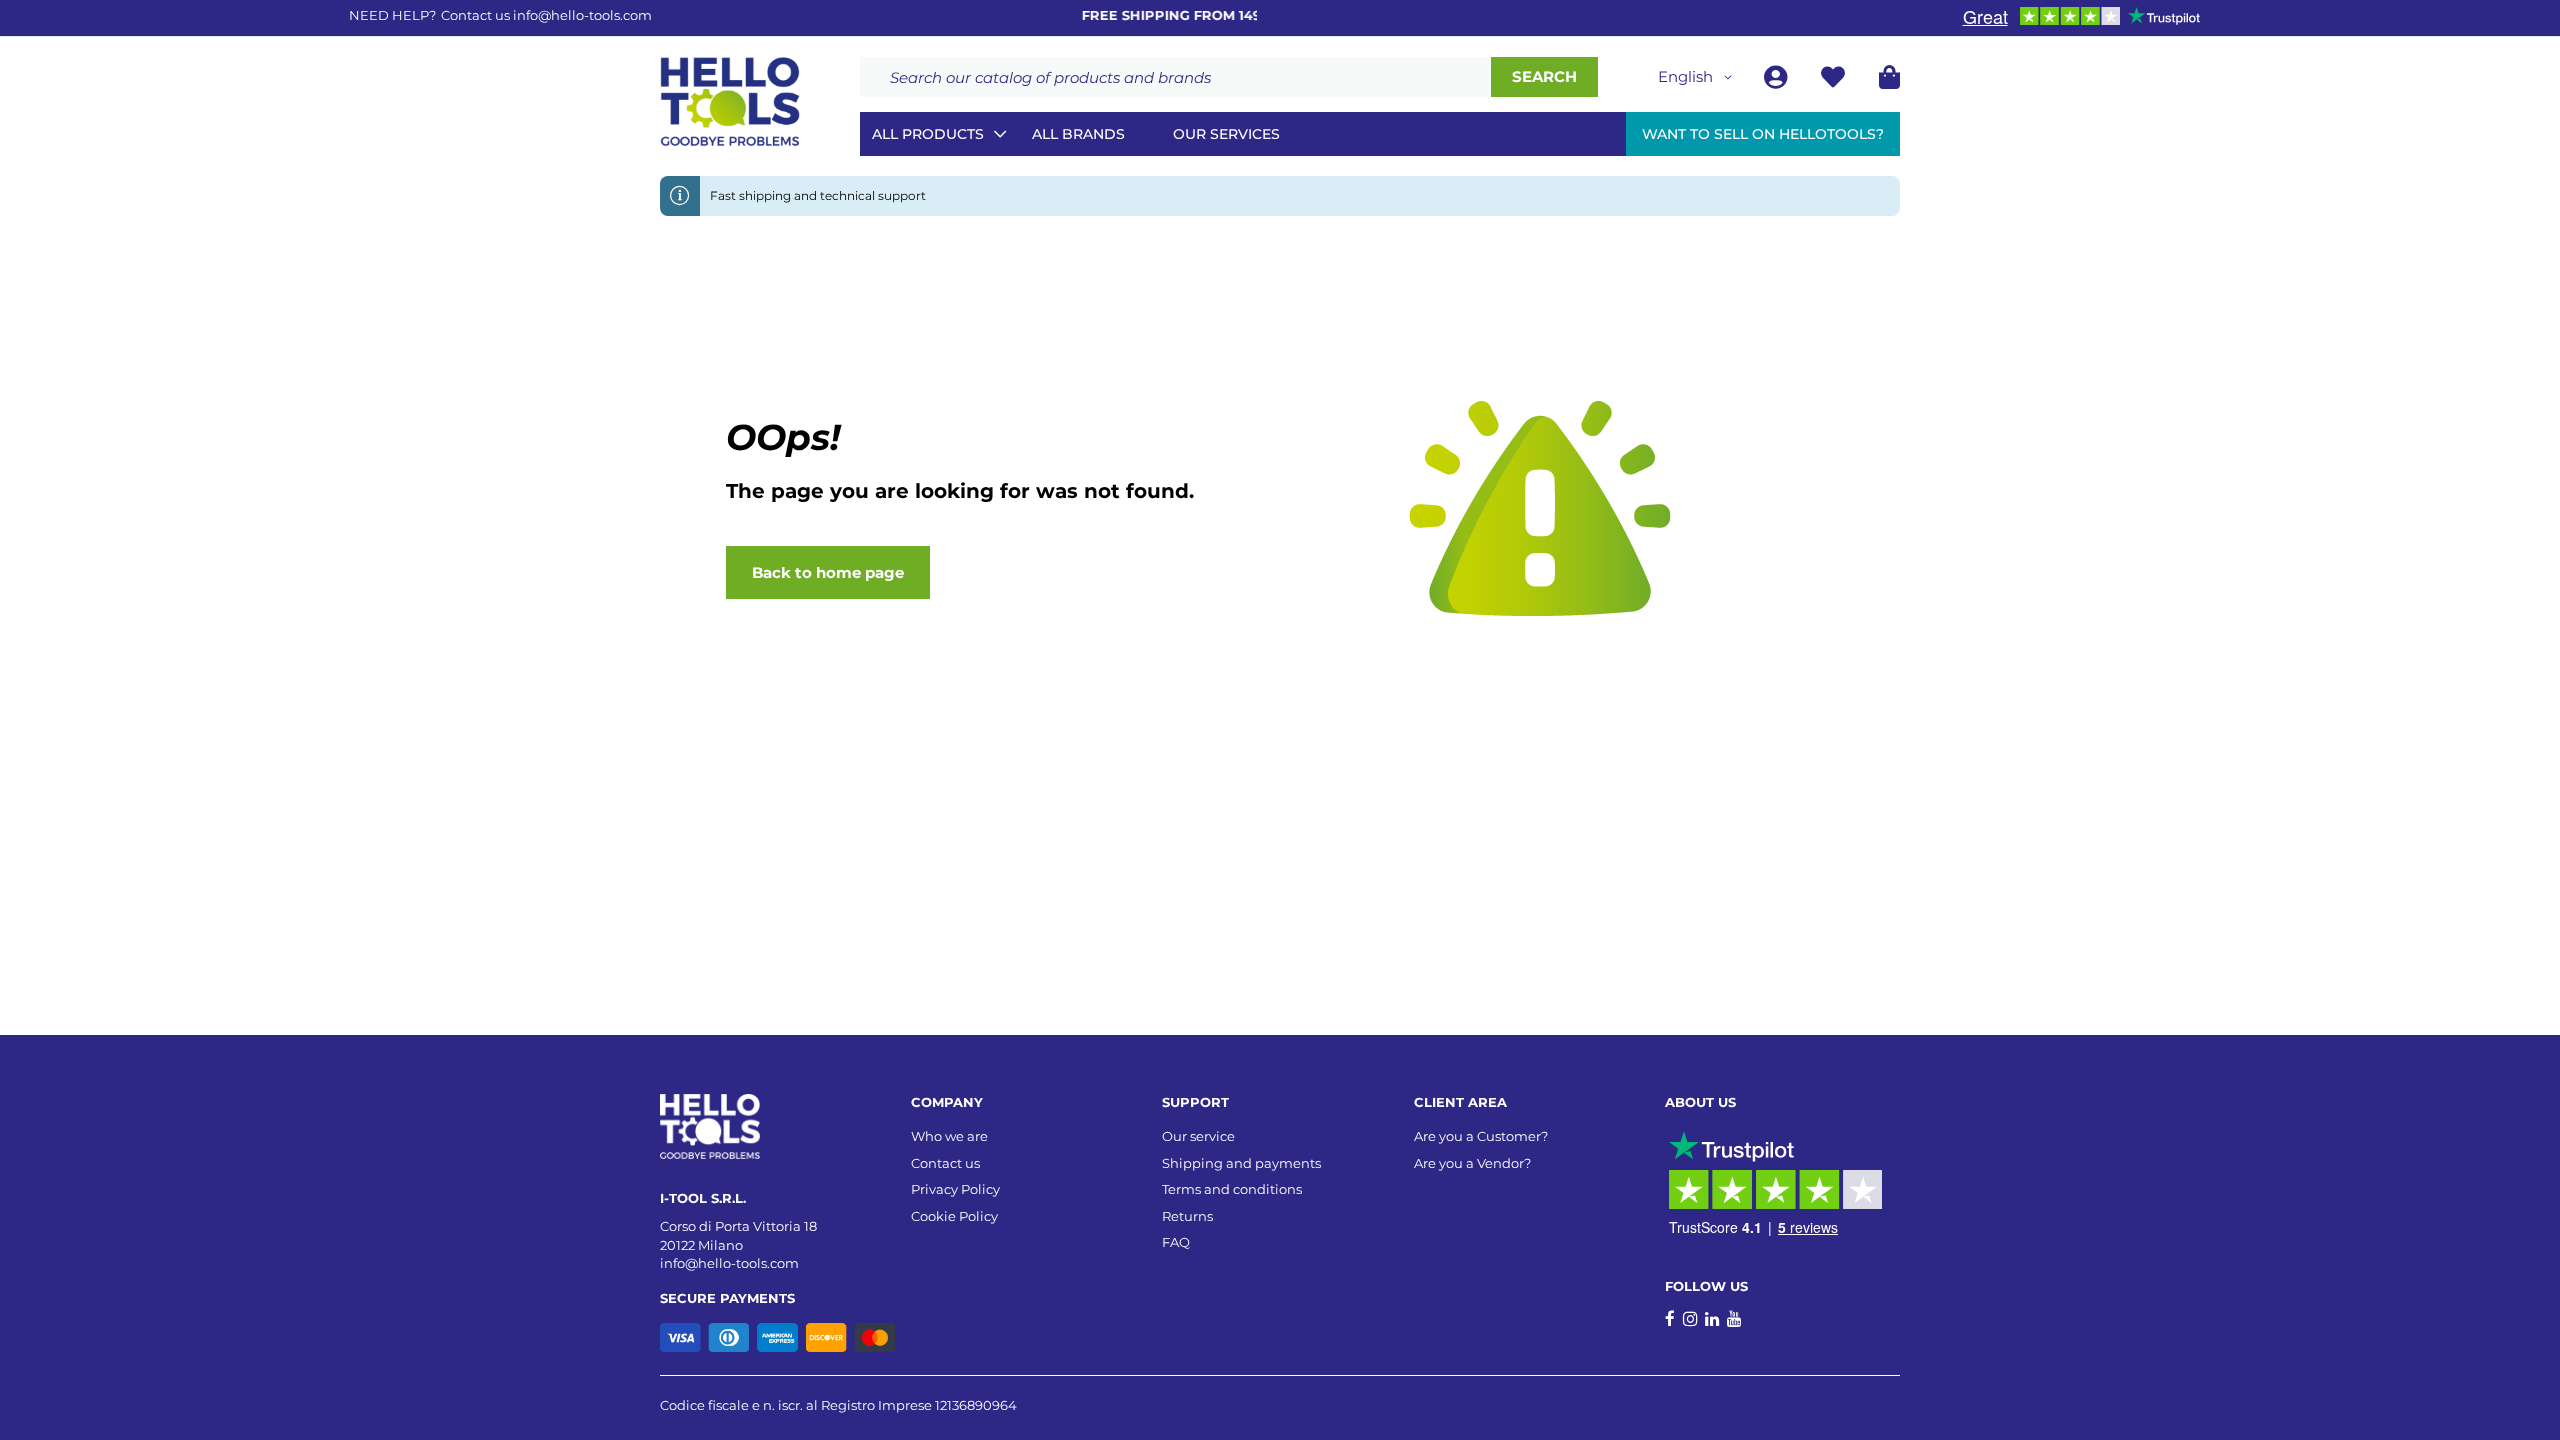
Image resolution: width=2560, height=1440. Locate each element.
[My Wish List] (1835, 80)
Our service (1198, 1136)
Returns (1187, 1216)
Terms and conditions (1232, 1189)
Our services (1226, 134)
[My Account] (1777, 80)
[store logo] (730, 102)
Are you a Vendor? (1472, 1163)
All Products (928, 134)
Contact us (945, 1163)
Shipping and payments (1241, 1163)
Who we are (949, 1136)
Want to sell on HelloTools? (1763, 134)
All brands (1078, 134)
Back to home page (828, 572)
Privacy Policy (955, 1189)
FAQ (1176, 1242)
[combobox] (1175, 77)
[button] (1698, 77)
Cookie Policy (954, 1216)
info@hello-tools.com (582, 15)
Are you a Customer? (1481, 1136)
